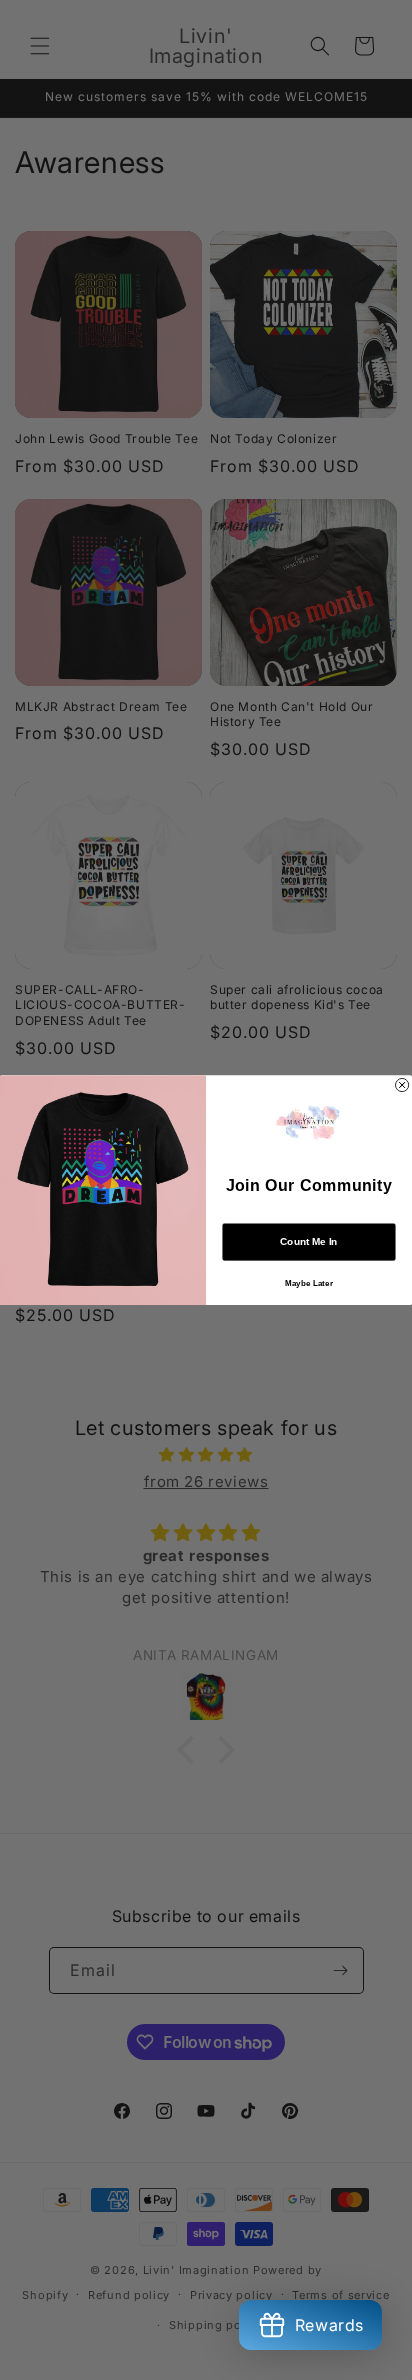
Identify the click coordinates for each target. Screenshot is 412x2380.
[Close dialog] (402, 1084)
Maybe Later (309, 1283)
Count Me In (308, 1241)
